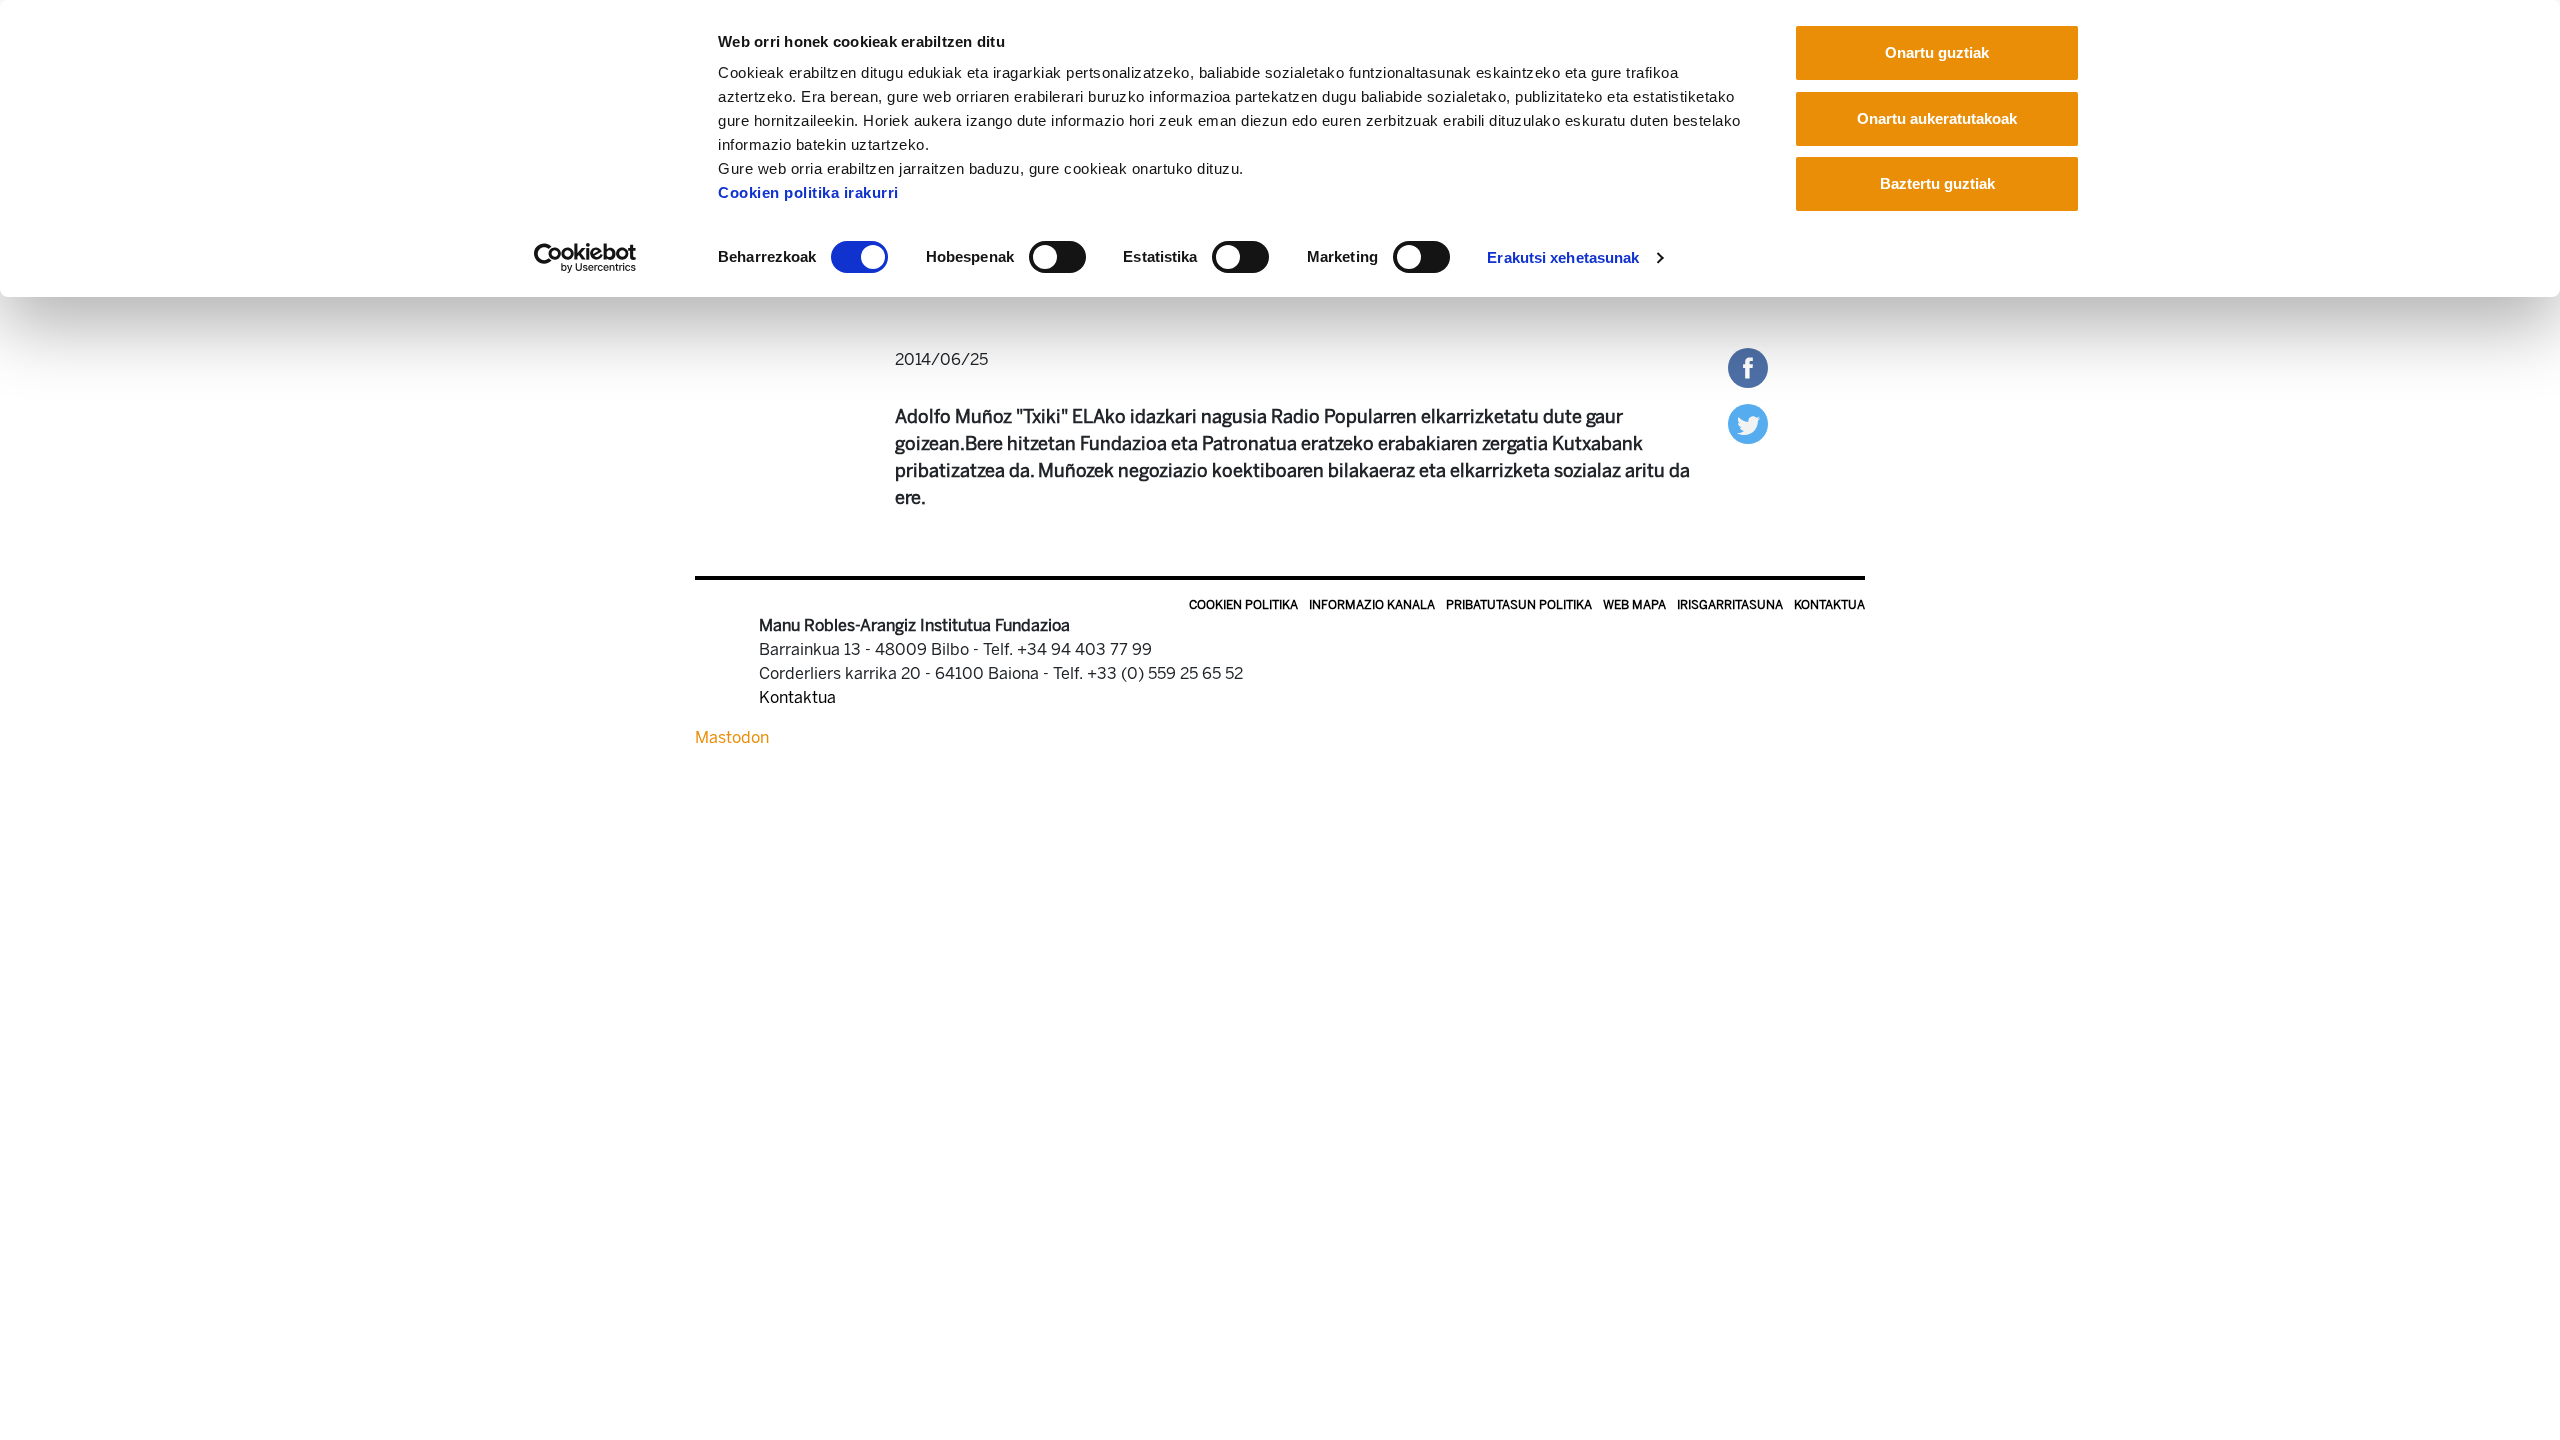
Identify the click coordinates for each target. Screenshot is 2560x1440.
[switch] (1057, 257)
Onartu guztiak (1937, 52)
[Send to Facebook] (1748, 366)
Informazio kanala (1372, 605)
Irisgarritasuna (1730, 605)
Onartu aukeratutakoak (1937, 118)
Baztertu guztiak (1937, 183)
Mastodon (732, 737)
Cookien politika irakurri (808, 192)
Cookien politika (1243, 605)
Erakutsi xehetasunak (1563, 257)
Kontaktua (1829, 605)
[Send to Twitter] (1748, 422)
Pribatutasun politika (1519, 605)
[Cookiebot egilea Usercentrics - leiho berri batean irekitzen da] (585, 258)
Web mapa (1634, 605)
